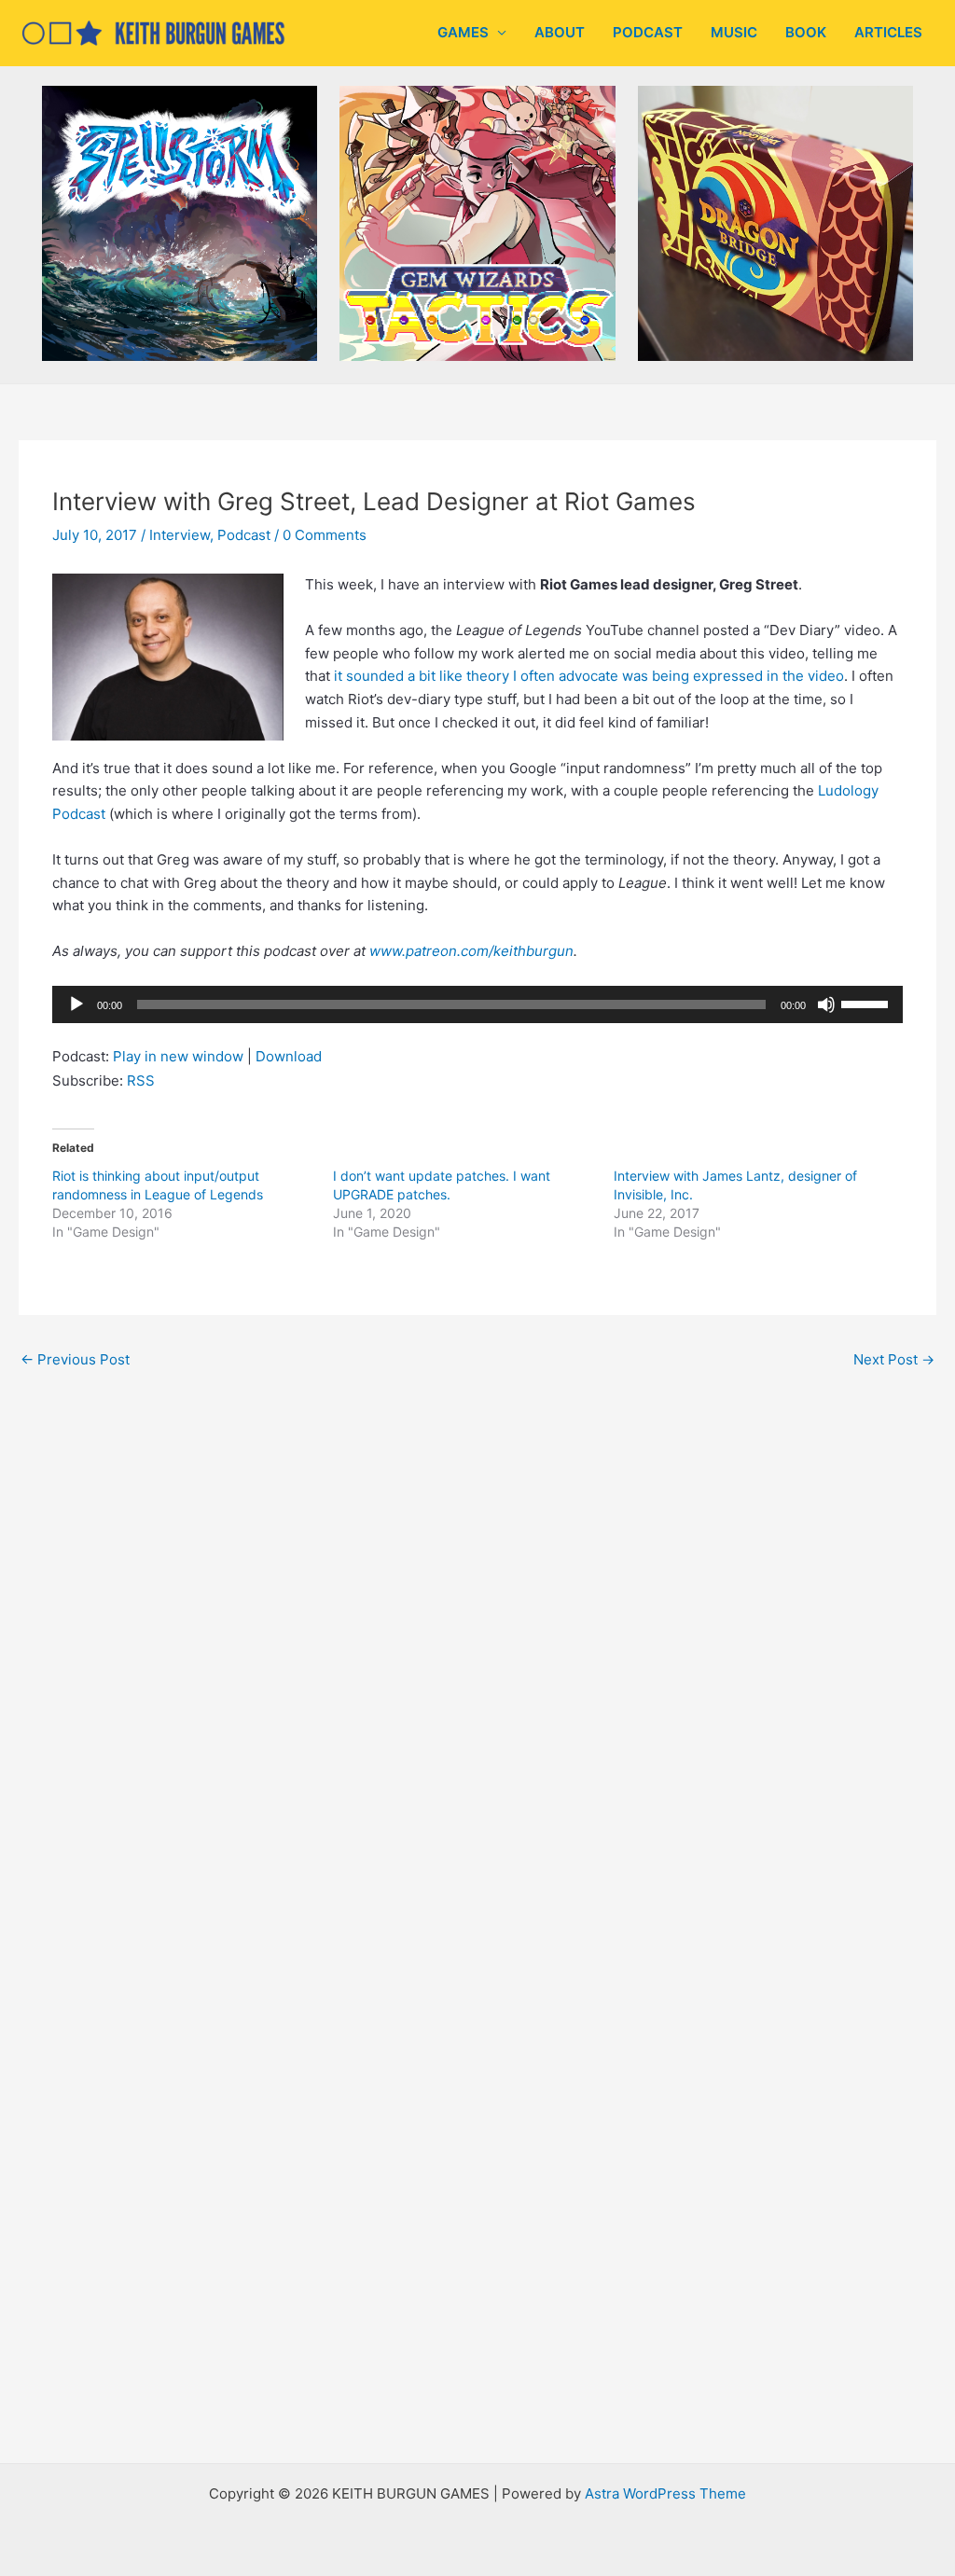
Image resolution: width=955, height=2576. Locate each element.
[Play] (76, 1004)
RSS (141, 1080)
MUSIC (734, 32)
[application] (477, 1004)
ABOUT (560, 32)
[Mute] (826, 1004)
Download (289, 1056)
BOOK (806, 32)
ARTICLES (888, 32)
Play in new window (178, 1056)
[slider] (867, 1003)
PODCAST (648, 32)
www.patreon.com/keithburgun (471, 951)
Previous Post (75, 1359)
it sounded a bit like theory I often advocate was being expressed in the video (589, 676)
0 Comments (325, 535)
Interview (180, 535)
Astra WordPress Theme (665, 2493)
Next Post (894, 1359)
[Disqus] (477, 1636)
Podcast (244, 535)
